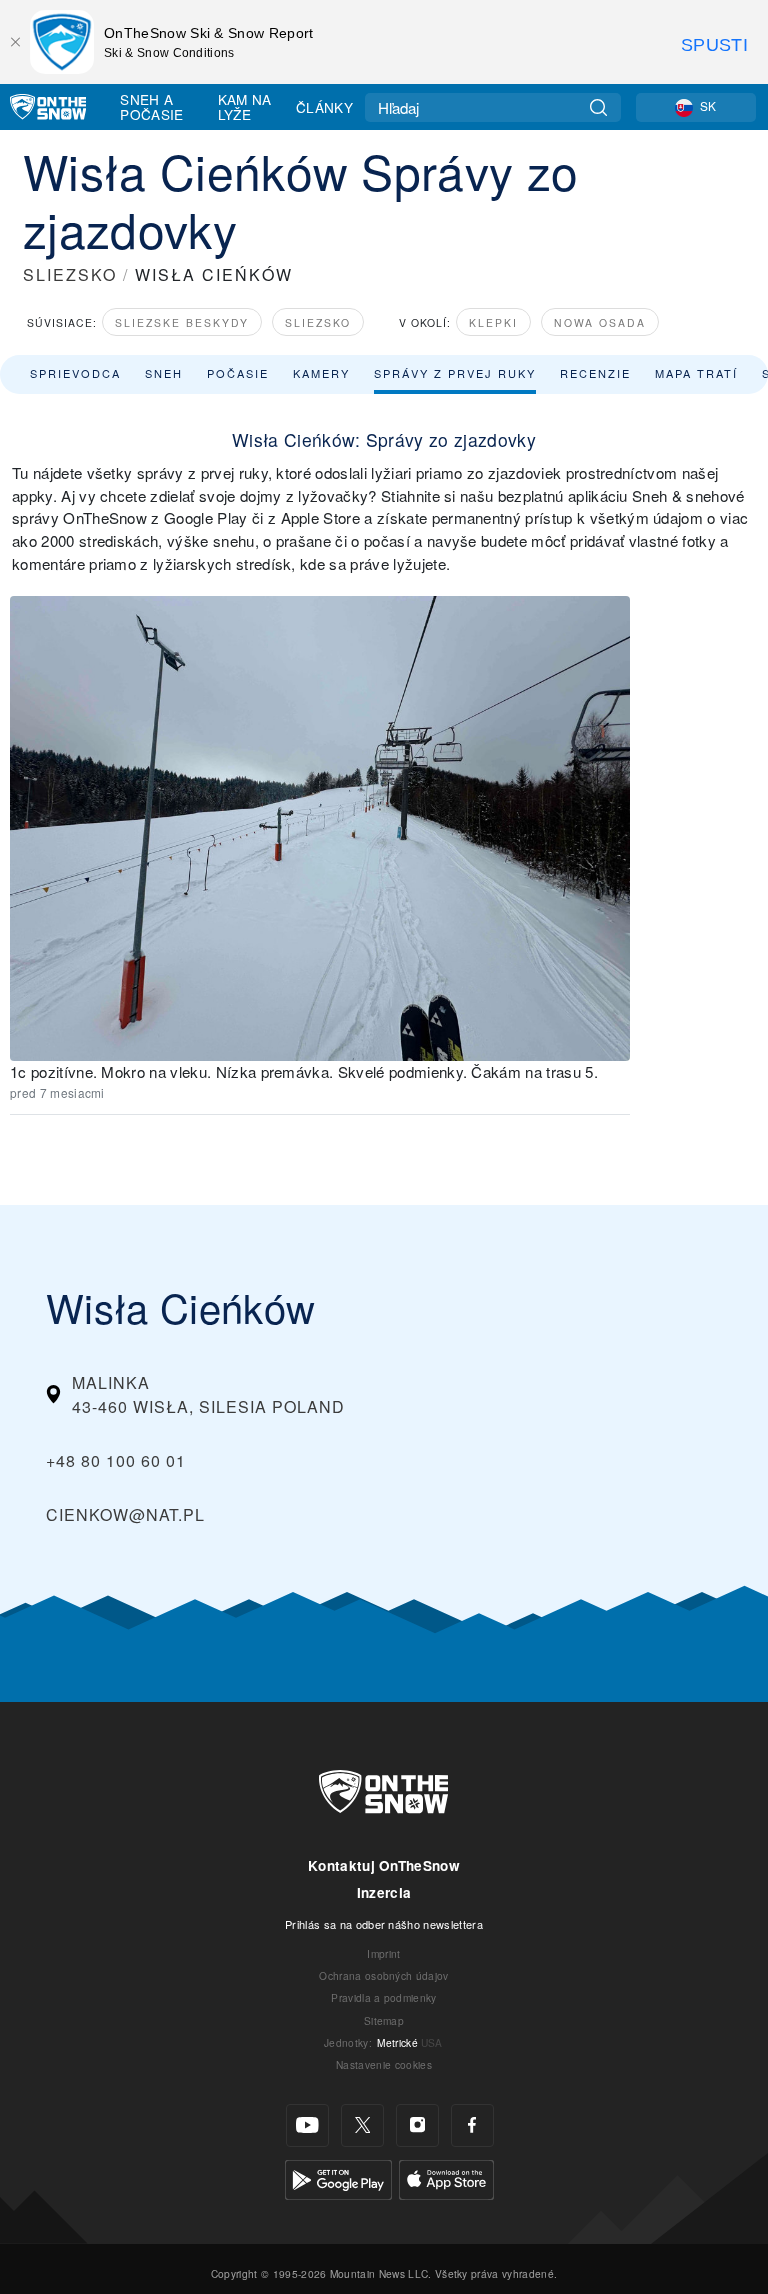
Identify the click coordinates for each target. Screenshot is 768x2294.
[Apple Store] (446, 2177)
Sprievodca (75, 373)
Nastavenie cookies (384, 2064)
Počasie (238, 373)
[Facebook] (472, 2125)
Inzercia (384, 1892)
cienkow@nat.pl (125, 1514)
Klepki (493, 322)
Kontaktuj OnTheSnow (384, 1865)
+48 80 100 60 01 (116, 1460)
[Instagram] (417, 2125)
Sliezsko (318, 322)
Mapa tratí (696, 373)
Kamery (321, 373)
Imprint (383, 1953)
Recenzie (595, 373)
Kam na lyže (245, 106)
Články (324, 107)
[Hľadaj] (598, 107)
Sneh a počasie (151, 106)
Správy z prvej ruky (455, 373)
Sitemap (384, 2020)
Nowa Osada (600, 322)
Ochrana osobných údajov (383, 1975)
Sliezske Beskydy (182, 322)
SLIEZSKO (70, 274)
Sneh (164, 373)
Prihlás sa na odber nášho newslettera (384, 1924)
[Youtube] (307, 2125)
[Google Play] (338, 2177)
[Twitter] (362, 2125)
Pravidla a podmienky (383, 1997)
